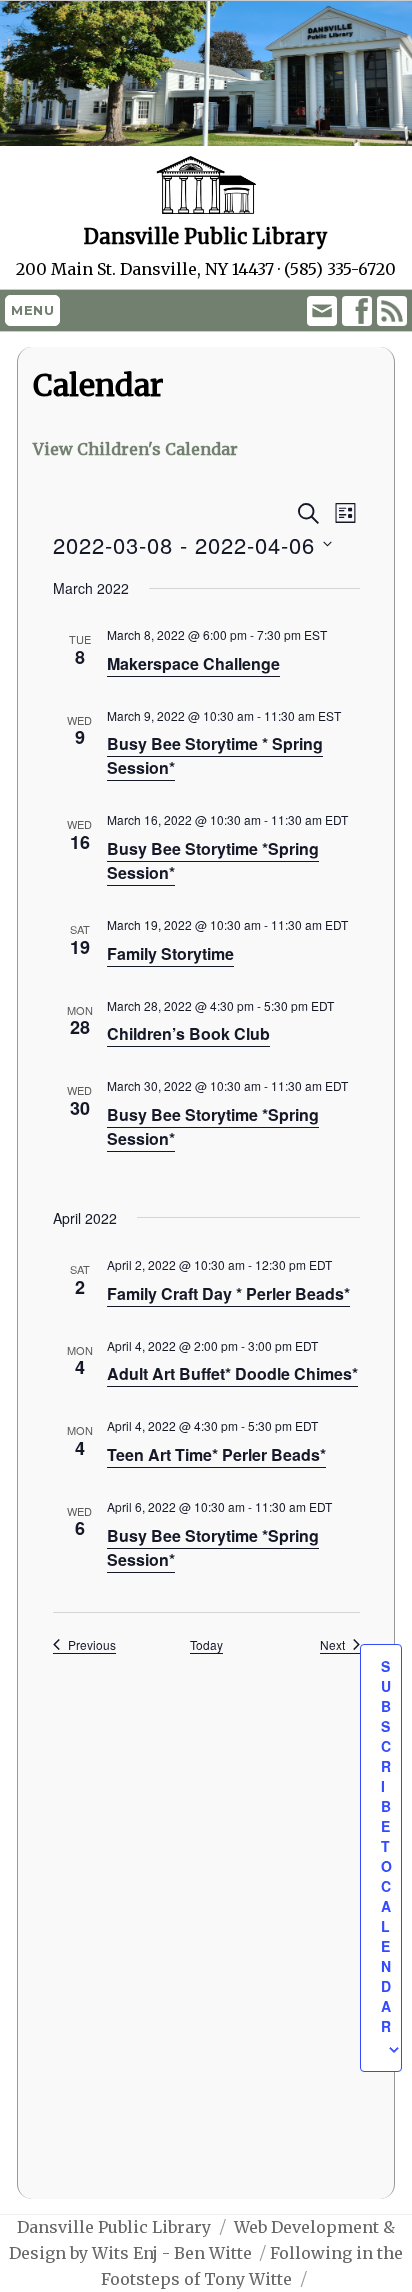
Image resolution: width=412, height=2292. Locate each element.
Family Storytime (170, 953)
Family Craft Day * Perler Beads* (228, 1293)
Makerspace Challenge (193, 663)
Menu (32, 310)
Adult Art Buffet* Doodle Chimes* (232, 1373)
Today (206, 1645)
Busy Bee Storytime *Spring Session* (213, 1126)
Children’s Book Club (188, 1033)
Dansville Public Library (114, 2227)
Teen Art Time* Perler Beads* (216, 1454)
